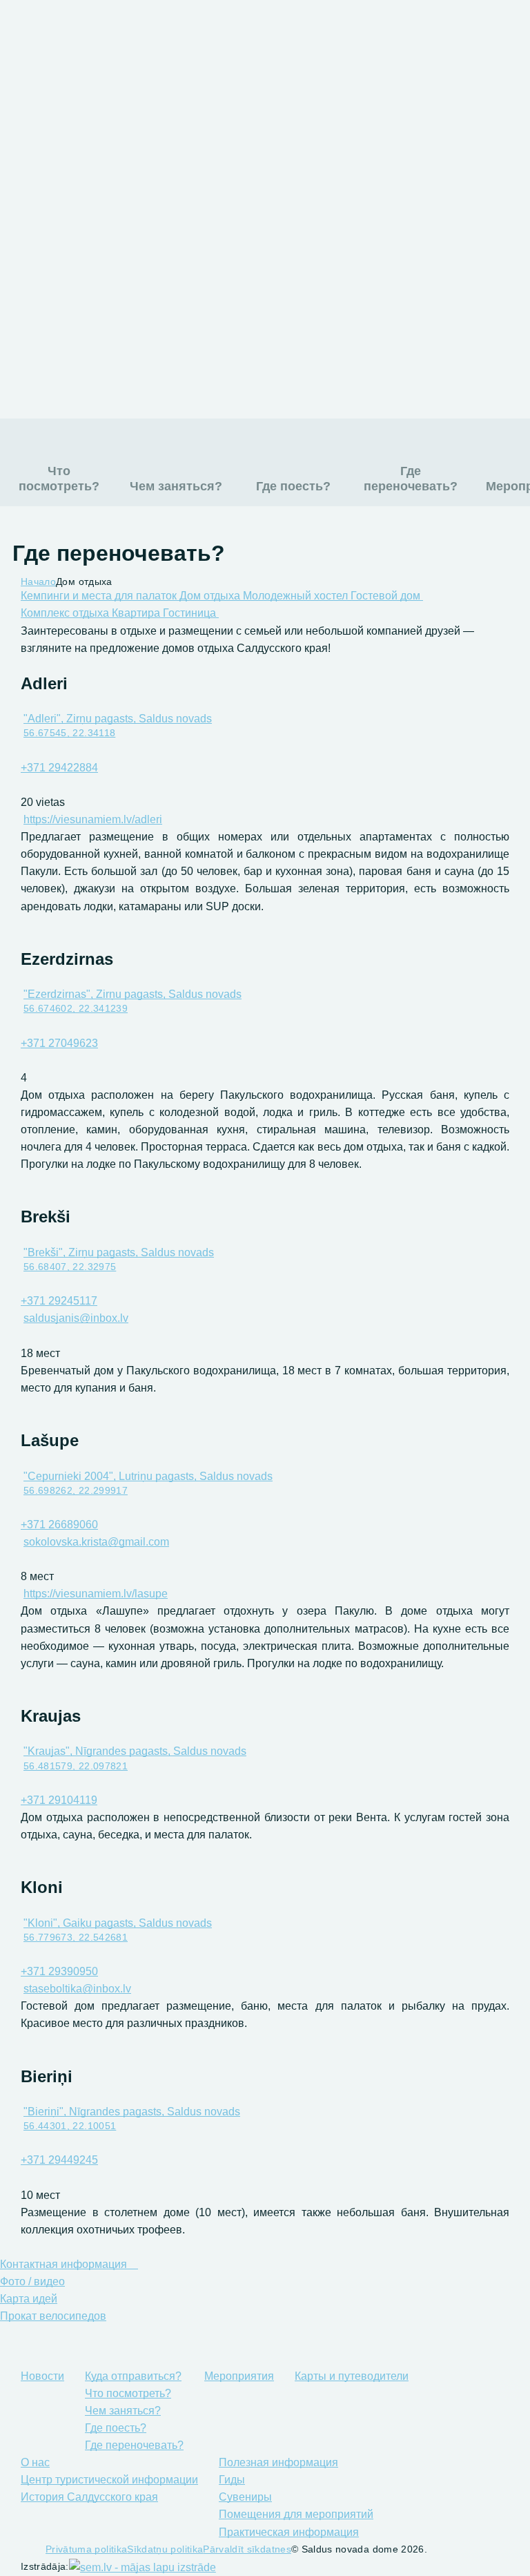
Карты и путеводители (200, 164)
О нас (146, 191)
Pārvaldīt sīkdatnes (247, 2549)
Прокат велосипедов (53, 2316)
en (413, 34)
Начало (38, 581)
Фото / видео (32, 2281)
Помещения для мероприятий (224, 299)
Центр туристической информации (109, 2480)
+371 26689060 (59, 1525)
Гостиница (191, 613)
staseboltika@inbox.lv (77, 1989)
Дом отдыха (211, 596)
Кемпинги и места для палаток (100, 596)
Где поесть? (293, 486)
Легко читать (157, 34)
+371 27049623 (59, 1043)
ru (357, 34)
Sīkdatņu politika (165, 2549)
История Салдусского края (89, 2497)
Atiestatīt (314, 43)
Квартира (137, 613)
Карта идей (29, 2299)
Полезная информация (202, 218)
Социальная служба (391, 372)
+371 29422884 (59, 768)
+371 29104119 (59, 1800)
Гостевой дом (387, 596)
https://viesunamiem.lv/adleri (93, 819)
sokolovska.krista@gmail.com (96, 1542)
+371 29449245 (59, 2160)
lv (385, 34)
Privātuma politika (86, 2549)
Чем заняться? (176, 486)
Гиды (145, 245)
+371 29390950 (59, 1971)
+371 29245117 (59, 1301)
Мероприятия (171, 137)
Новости (155, 83)
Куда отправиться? (190, 110)
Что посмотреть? (59, 479)
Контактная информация (65, 2264)
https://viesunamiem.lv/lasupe (96, 1594)
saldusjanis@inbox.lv (76, 1318)
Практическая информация (215, 326)
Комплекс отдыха (66, 613)
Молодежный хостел (297, 596)
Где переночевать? (411, 479)
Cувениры (161, 272)
